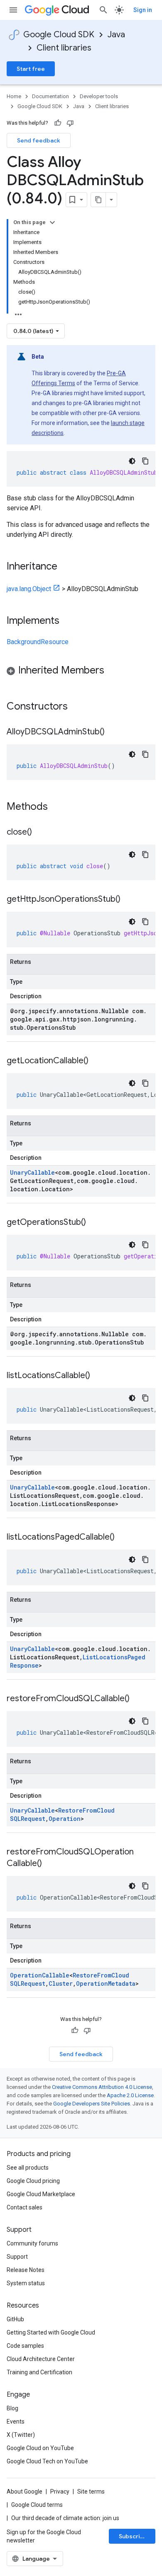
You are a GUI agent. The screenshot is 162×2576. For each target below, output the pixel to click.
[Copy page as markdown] (98, 200)
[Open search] (103, 10)
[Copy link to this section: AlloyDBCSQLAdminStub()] (113, 732)
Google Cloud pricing (33, 2181)
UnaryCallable (32, 1172)
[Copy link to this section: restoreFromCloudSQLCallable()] (138, 1699)
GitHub (15, 2319)
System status (26, 2283)
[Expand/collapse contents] (52, 222)
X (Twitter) (21, 2435)
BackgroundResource (38, 642)
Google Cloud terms (37, 2505)
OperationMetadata (106, 1983)
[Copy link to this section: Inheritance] (66, 567)
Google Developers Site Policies (92, 2104)
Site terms (91, 2492)
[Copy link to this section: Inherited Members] (113, 671)
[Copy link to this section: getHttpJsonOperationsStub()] (129, 900)
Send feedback (39, 140)
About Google (25, 2492)
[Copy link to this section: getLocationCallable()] (97, 1061)
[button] (81, 672)
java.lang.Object (29, 589)
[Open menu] (13, 10)
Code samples (25, 2346)
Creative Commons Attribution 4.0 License (102, 2087)
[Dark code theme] (132, 461)
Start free (31, 69)
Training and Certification (39, 2372)
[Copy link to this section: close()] (40, 833)
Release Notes (26, 2270)
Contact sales (25, 2207)
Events (16, 2421)
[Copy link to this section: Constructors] (79, 707)
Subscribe (133, 2536)
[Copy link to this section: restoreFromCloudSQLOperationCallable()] (50, 1864)
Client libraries (64, 48)
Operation (65, 1819)
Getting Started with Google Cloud (51, 2332)
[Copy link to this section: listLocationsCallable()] (98, 1376)
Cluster (61, 1983)
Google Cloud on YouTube (40, 2448)
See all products (28, 2168)
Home (14, 96)
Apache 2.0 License (130, 2095)
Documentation (50, 96)
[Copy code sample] (145, 461)
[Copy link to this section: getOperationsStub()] (94, 1223)
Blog (12, 2408)
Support (17, 2257)
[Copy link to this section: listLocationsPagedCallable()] (123, 1538)
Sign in (143, 10)
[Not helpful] (70, 123)
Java (116, 35)
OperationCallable (40, 1975)
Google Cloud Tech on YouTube (47, 2461)
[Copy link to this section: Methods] (59, 807)
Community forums (32, 2243)
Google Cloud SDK (59, 35)
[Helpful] (58, 123)
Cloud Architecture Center (41, 2359)
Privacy (60, 2492)
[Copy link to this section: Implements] (68, 621)
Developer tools (99, 96)
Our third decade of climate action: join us (65, 2518)
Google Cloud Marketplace (41, 2194)
